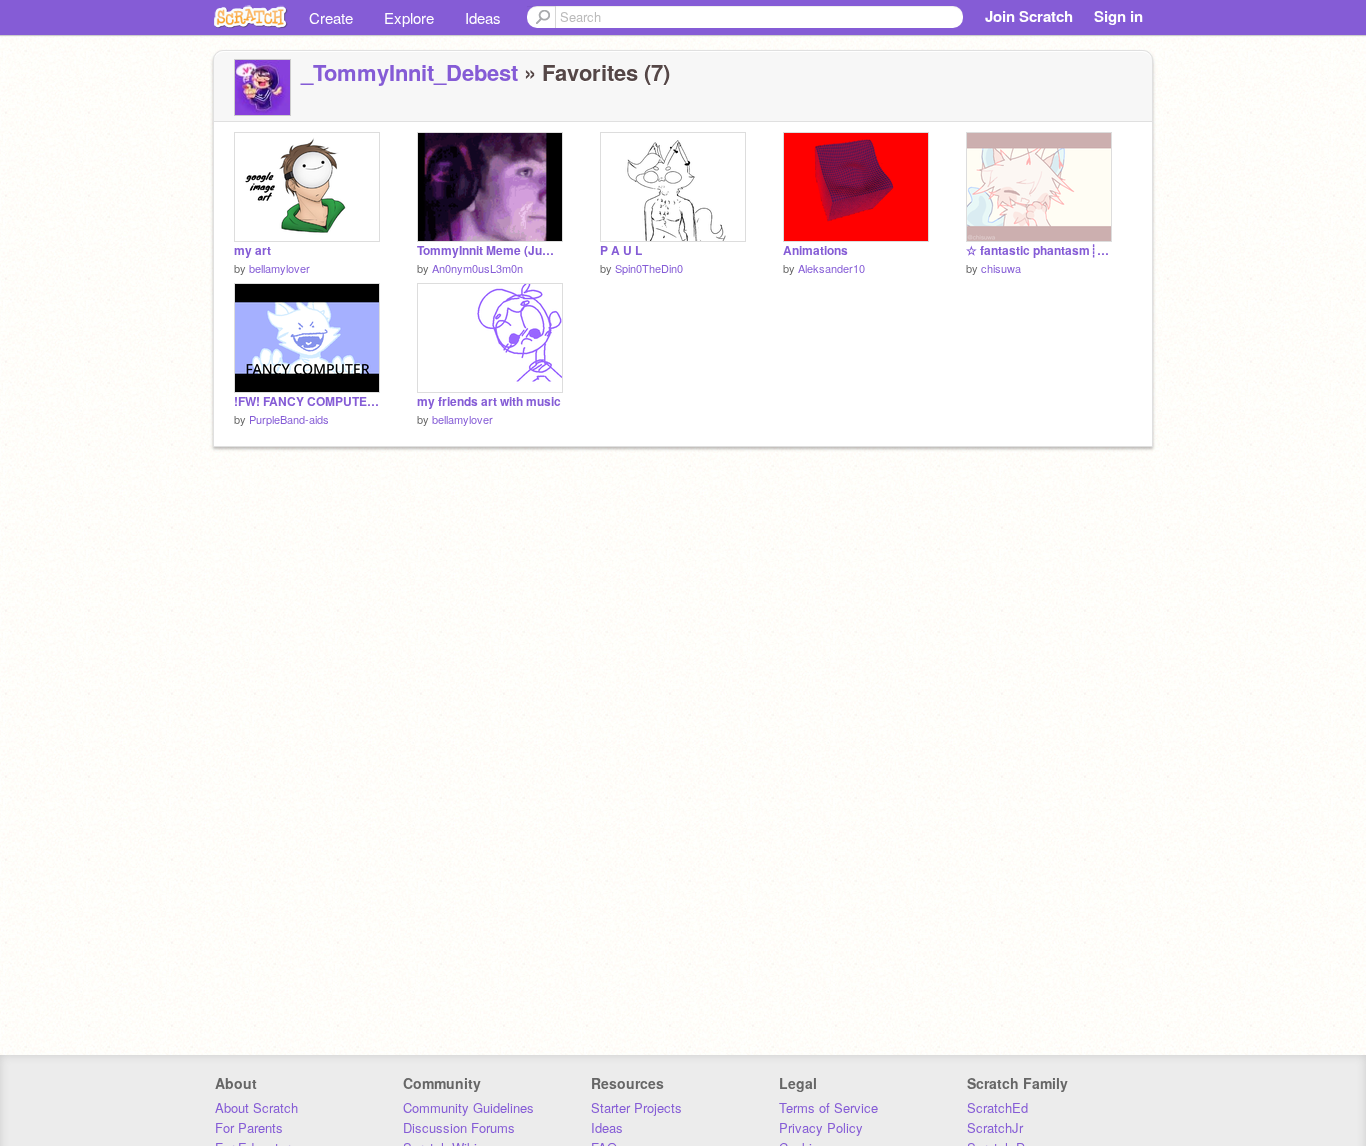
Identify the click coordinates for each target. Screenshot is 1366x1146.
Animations (815, 250)
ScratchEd (997, 1107)
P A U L (621, 250)
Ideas (483, 17)
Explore (409, 17)
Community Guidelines (468, 1107)
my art (252, 250)
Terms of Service (828, 1107)
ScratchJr (995, 1127)
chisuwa (1001, 268)
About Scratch (256, 1107)
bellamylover (279, 268)
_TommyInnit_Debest (409, 72)
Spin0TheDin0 (649, 268)
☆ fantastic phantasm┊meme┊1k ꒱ (1039, 250)
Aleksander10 (831, 268)
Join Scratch (1029, 16)
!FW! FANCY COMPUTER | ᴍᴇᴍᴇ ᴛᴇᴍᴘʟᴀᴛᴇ (307, 401)
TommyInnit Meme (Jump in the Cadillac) (490, 250)
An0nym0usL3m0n (477, 268)
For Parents (249, 1127)
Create (331, 17)
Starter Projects (636, 1107)
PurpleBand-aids (289, 419)
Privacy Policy (821, 1127)
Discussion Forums (459, 1127)
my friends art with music (489, 401)
